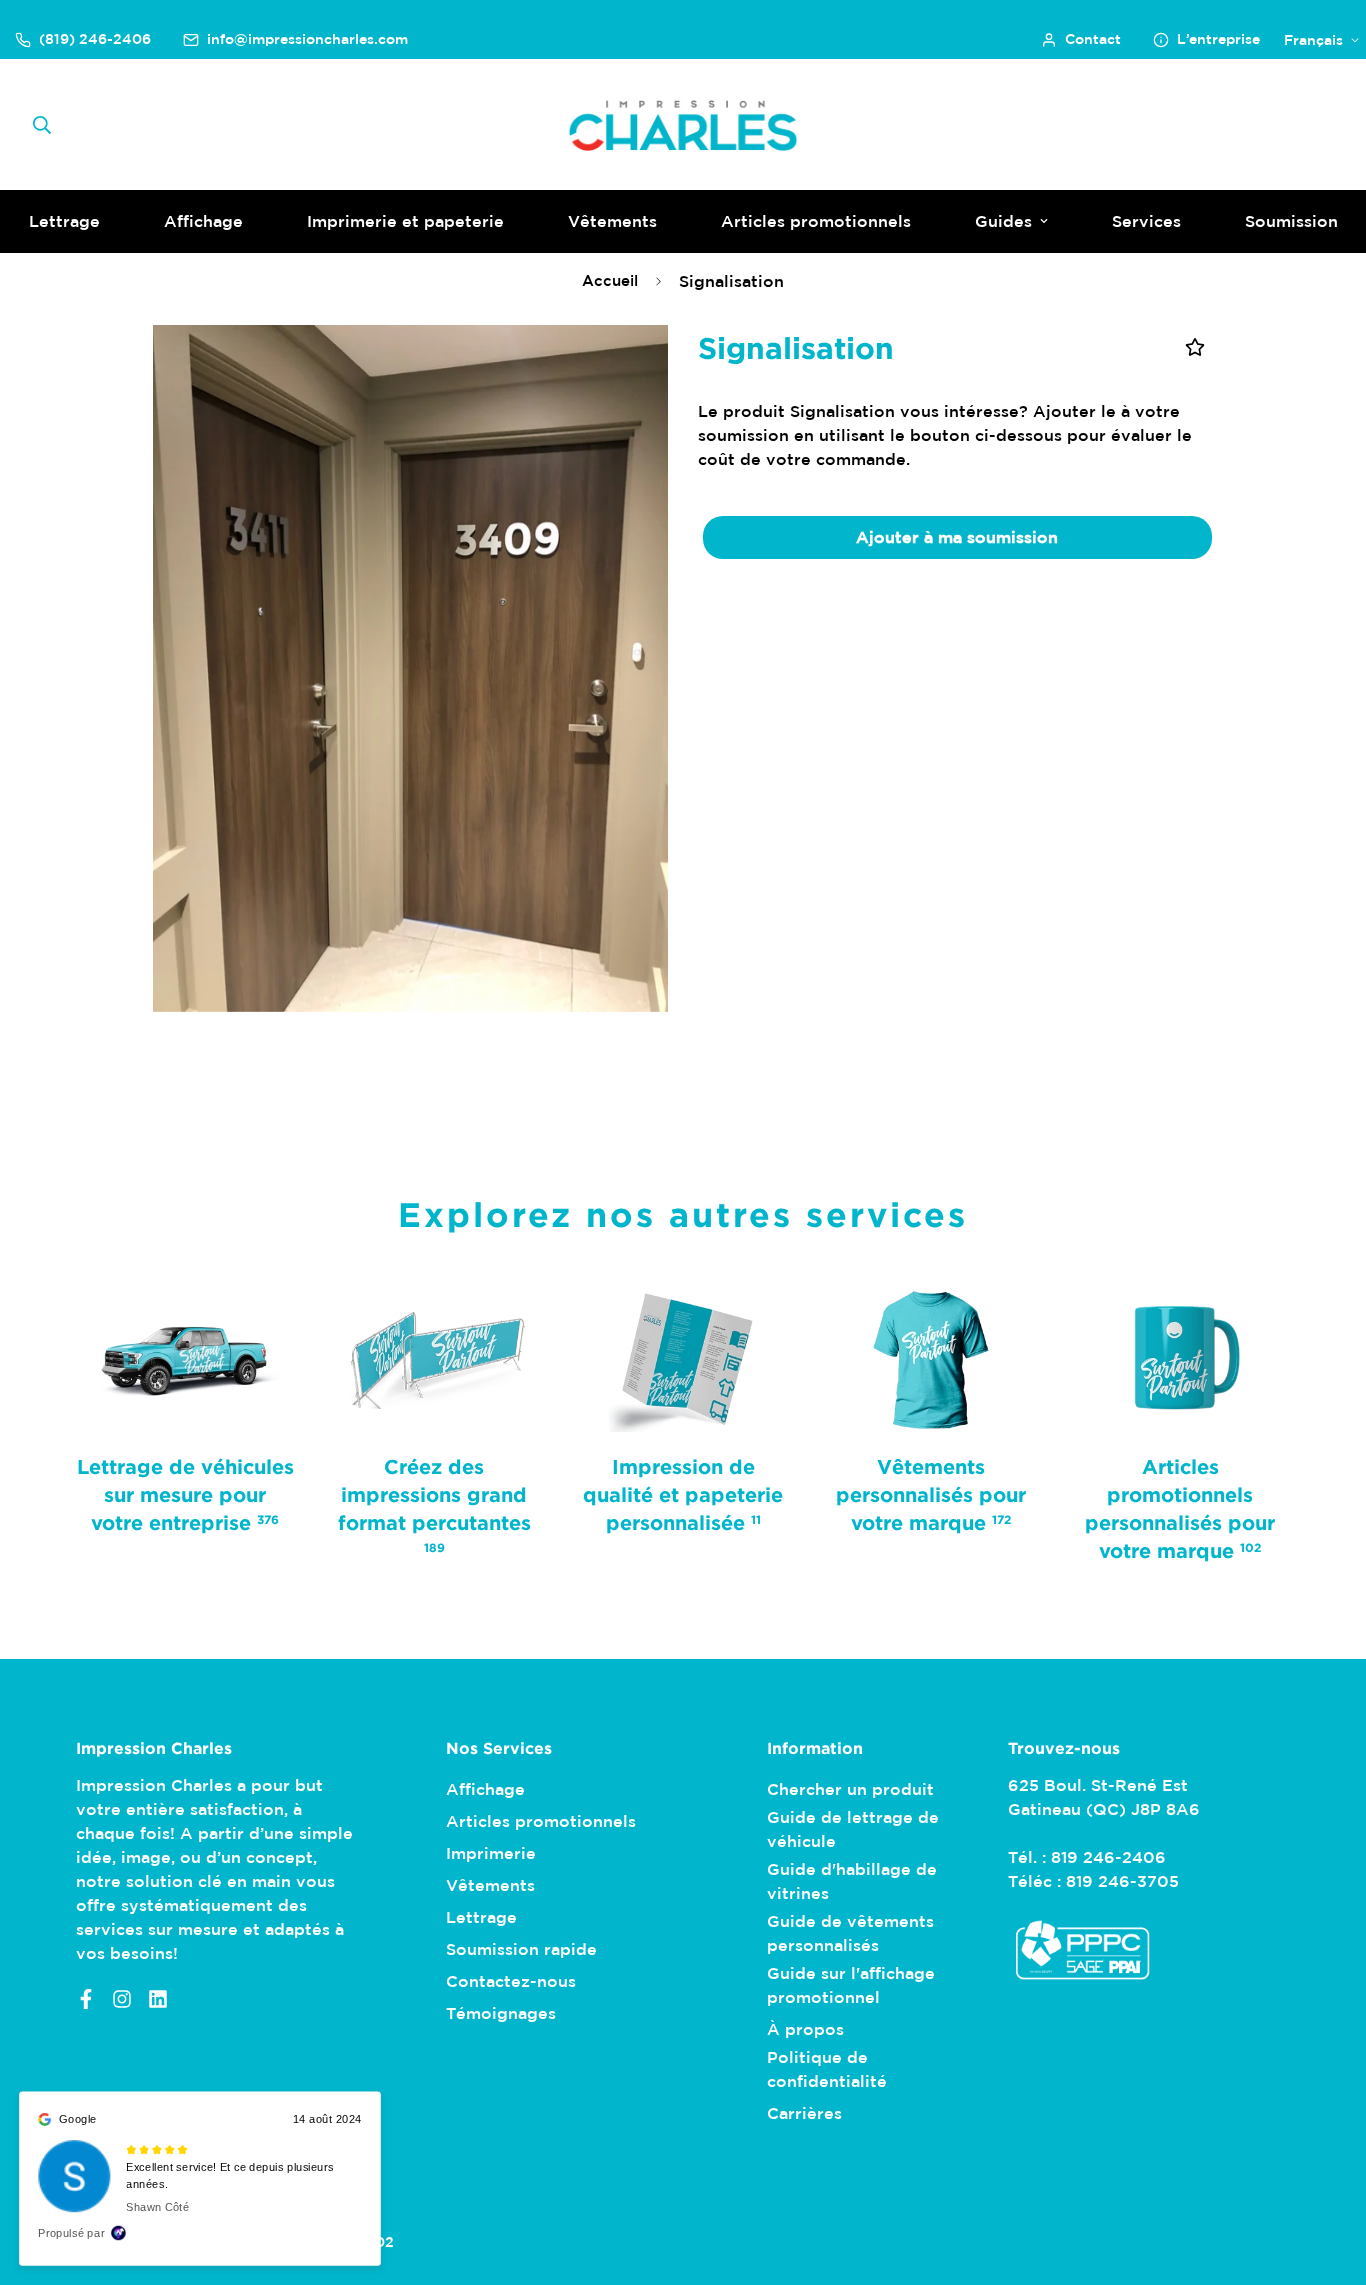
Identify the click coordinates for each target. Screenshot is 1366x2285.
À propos (805, 2029)
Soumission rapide (521, 1949)
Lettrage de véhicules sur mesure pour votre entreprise (185, 1494)
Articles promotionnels (816, 221)
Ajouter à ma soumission (957, 537)
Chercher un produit (850, 1789)
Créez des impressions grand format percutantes (434, 1504)
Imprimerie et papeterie (405, 221)
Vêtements (612, 221)
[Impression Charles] (683, 125)
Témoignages (501, 2013)
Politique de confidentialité (827, 2069)
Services (1146, 221)
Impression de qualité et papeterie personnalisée (683, 1494)
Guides (1003, 221)
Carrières (804, 2113)
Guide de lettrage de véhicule (853, 1829)
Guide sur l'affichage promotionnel (851, 1985)
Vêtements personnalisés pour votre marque (932, 1494)
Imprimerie (491, 1853)
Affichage (203, 221)
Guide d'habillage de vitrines (852, 1881)
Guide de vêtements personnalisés (850, 1933)
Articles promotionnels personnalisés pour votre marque (1181, 1508)
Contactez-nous (511, 1981)
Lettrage (481, 1917)
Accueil (610, 280)
